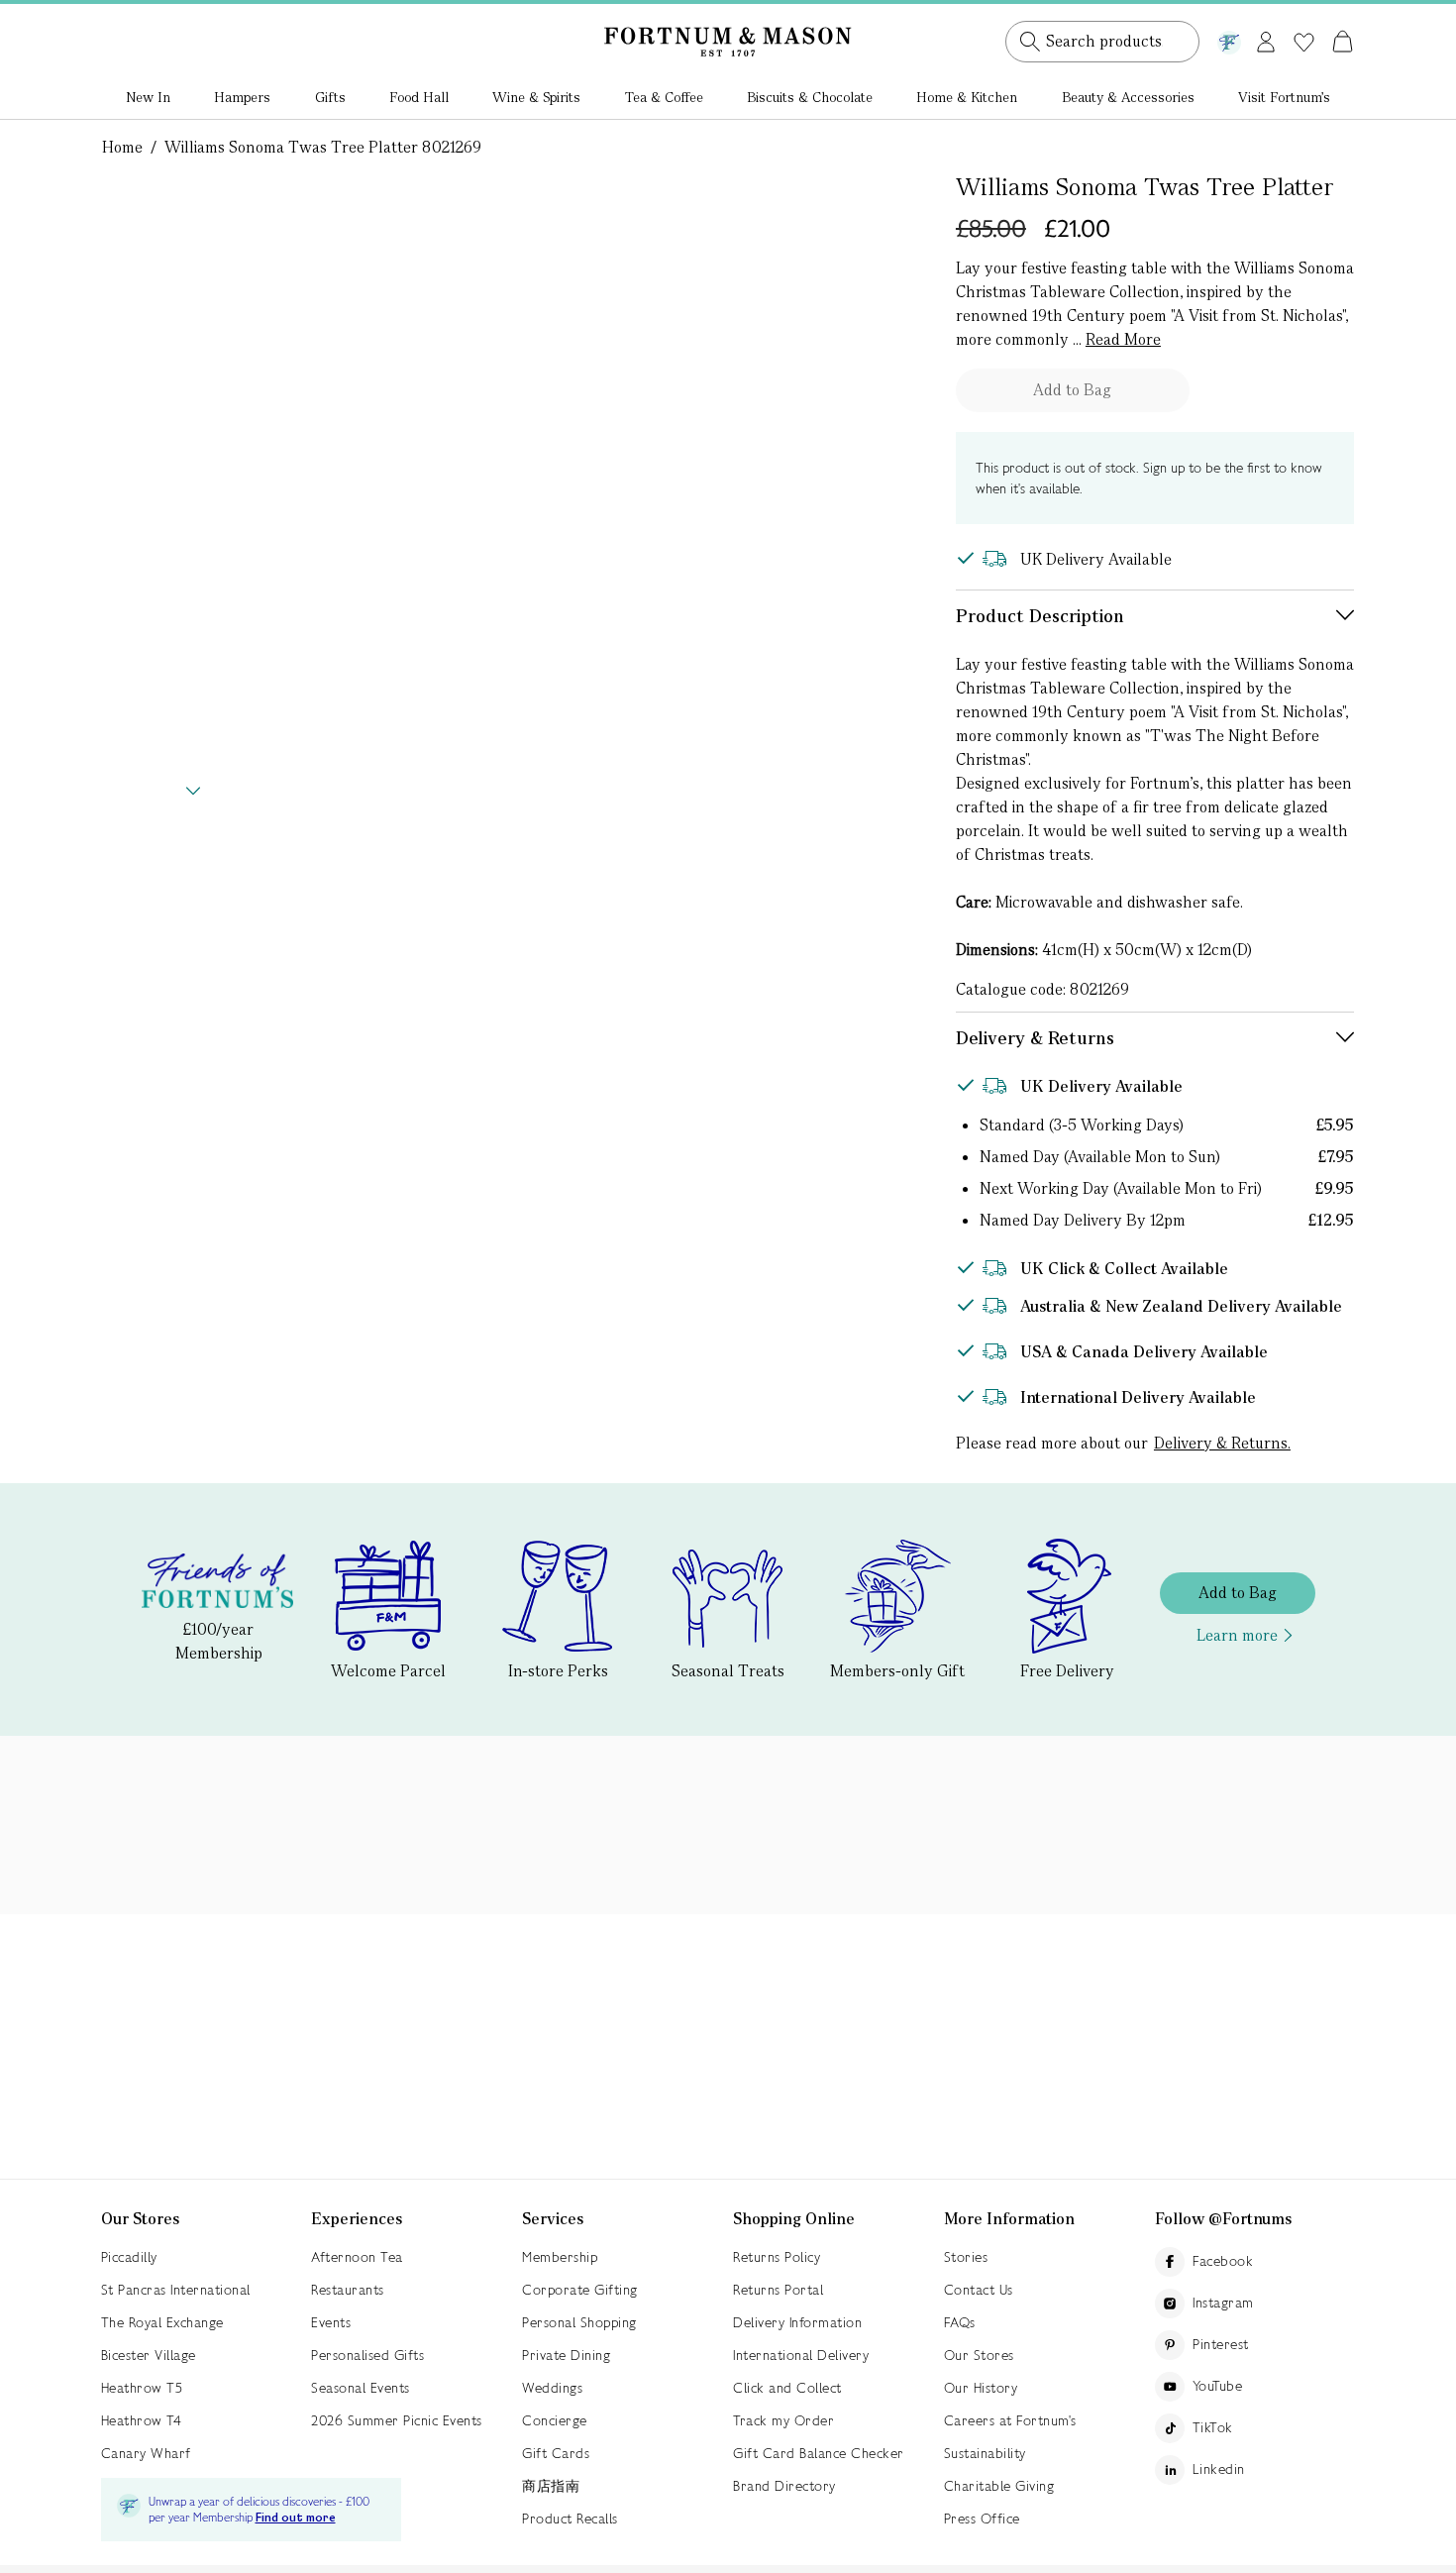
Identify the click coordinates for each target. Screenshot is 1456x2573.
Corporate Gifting (580, 2290)
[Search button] (1030, 42)
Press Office (982, 2519)
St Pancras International (176, 2290)
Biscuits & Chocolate (810, 97)
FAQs (960, 2322)
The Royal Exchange (162, 2322)
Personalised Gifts (367, 2355)
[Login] (1266, 38)
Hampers (242, 97)
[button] (1301, 18)
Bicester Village (149, 2355)
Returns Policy (777, 2257)
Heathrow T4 (142, 2420)
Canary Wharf (146, 2453)
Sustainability (985, 2453)
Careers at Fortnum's (1010, 2420)
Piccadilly (129, 2257)
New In (148, 97)
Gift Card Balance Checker (819, 2453)
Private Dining (566, 2355)
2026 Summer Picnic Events (397, 2420)
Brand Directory (784, 2486)
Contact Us (979, 2290)
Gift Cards (556, 2453)
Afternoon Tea (357, 2257)
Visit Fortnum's (1284, 97)
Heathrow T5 (142, 2388)
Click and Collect (787, 2388)
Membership (560, 2257)
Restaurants (348, 2290)
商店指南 (551, 2486)
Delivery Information (797, 2322)
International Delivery (801, 2355)
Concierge (555, 2420)
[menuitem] (148, 99)
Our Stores (979, 2355)
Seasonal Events (361, 2388)
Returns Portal (778, 2290)
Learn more (1237, 1635)
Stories (966, 2257)
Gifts (330, 97)
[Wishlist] (1304, 43)
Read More (1123, 339)
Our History (981, 2388)
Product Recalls (570, 2519)
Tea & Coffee (664, 97)
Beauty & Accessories (1128, 97)
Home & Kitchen (967, 97)
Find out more (296, 2518)
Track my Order (783, 2420)
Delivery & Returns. (1222, 1443)
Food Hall (419, 97)
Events (331, 2322)
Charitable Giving (999, 2486)
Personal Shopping (579, 2322)
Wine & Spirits (536, 97)
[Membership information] (1229, 39)
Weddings (552, 2388)
